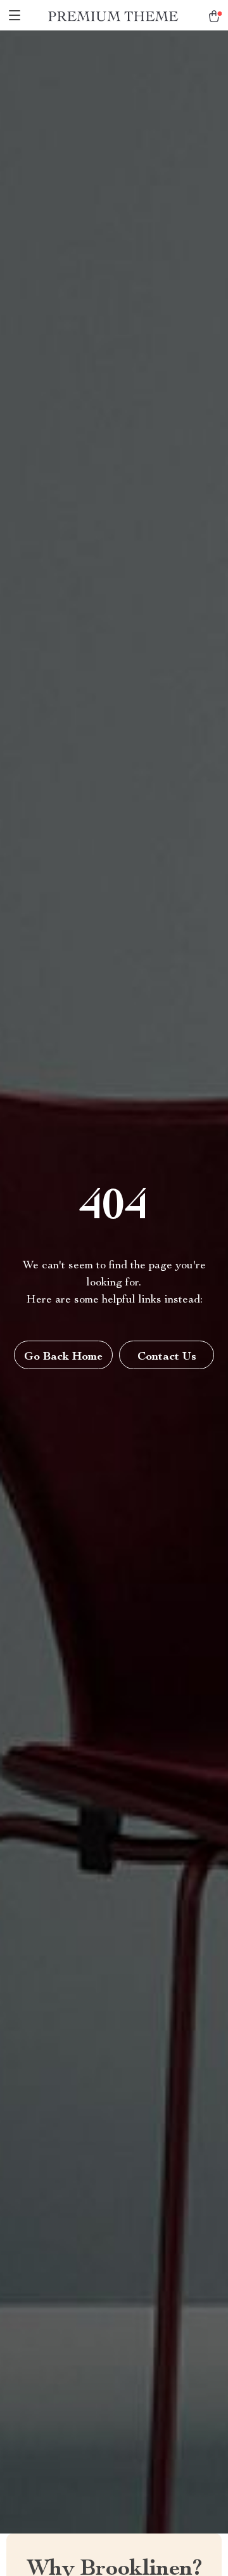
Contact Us (167, 1357)
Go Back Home (63, 1357)
